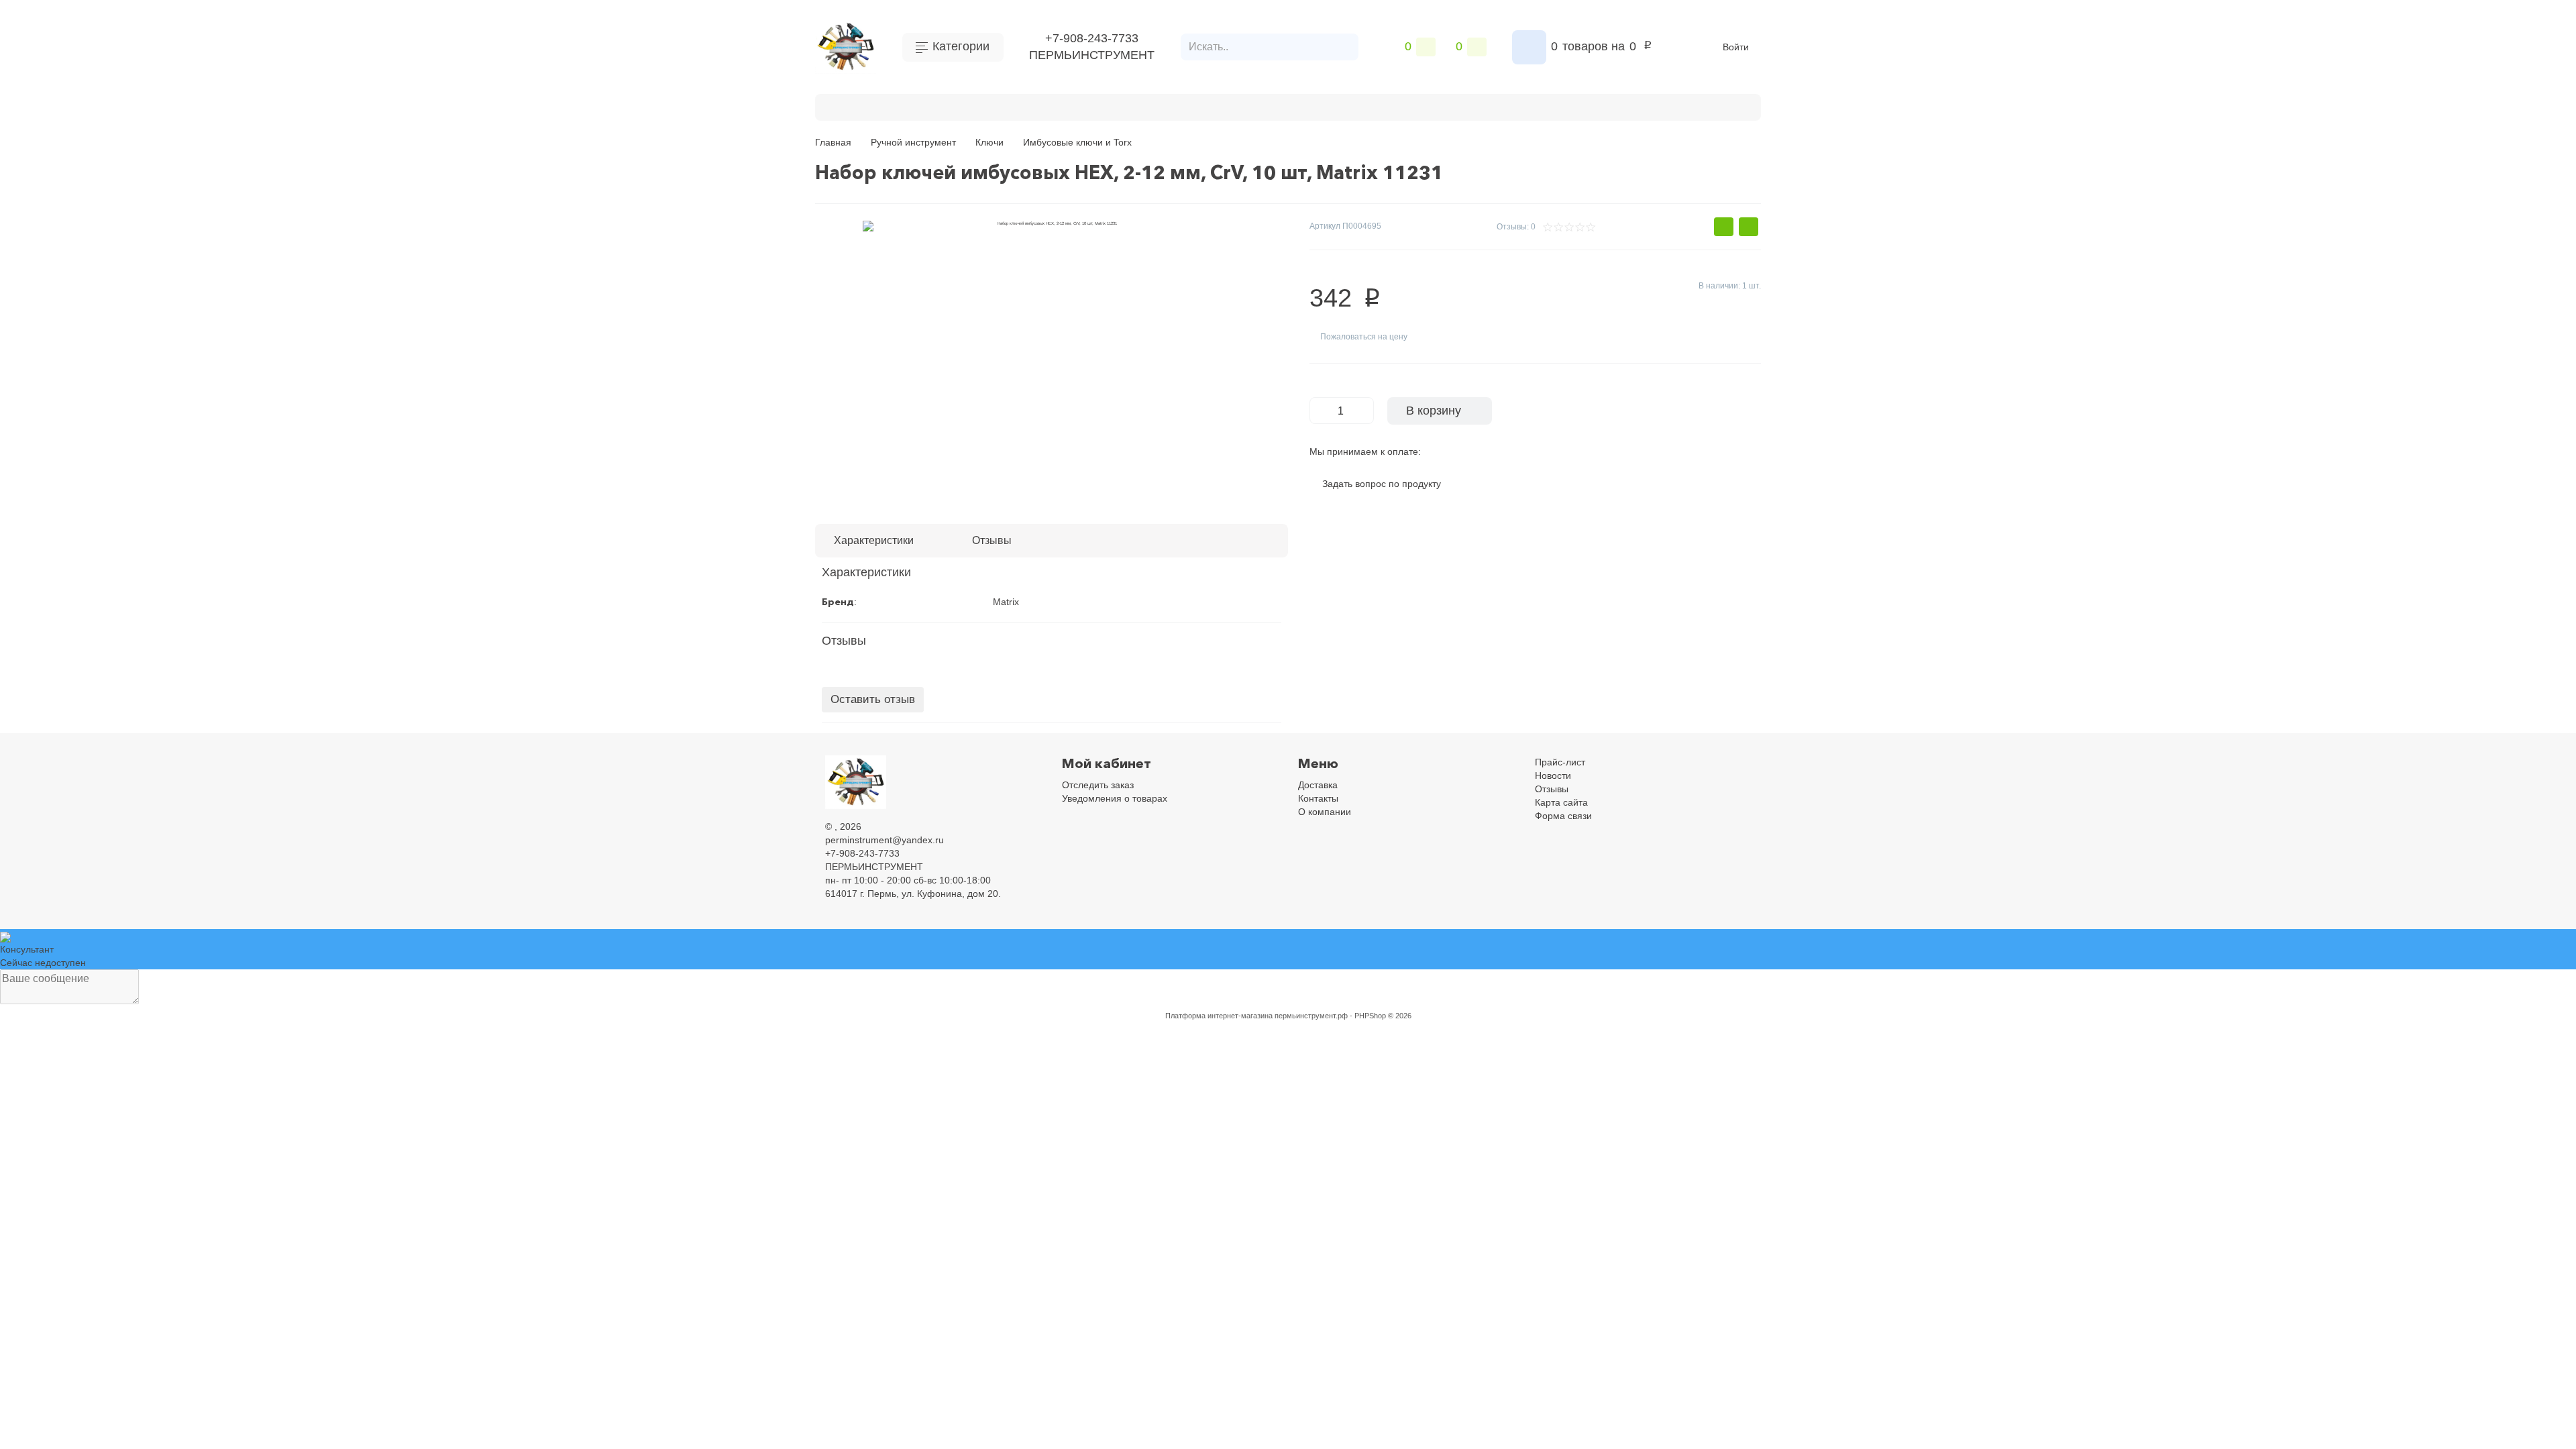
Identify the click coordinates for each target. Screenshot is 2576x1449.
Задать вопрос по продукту (1382, 484)
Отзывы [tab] (992, 540)
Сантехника (1457, 106)
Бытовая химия (879, 106)
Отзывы (1552, 789)
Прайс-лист (1560, 762)
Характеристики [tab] (874, 540)
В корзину (1434, 411)
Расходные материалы (1192, 106)
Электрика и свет (1549, 106)
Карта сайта (1561, 802)
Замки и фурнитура (1660, 106)
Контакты (1318, 798)
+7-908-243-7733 (1092, 38)
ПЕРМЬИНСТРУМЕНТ (1092, 55)
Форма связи (1563, 816)
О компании (1325, 812)
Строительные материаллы (1339, 106)
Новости (1553, 775)
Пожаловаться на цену (1364, 337)
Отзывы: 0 (1516, 227)
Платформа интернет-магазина (1219, 1016)
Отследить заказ (1098, 785)
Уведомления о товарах (1115, 798)
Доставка (1318, 785)
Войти (1736, 47)
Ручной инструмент (1067, 106)
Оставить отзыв (873, 699)
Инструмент (968, 106)
